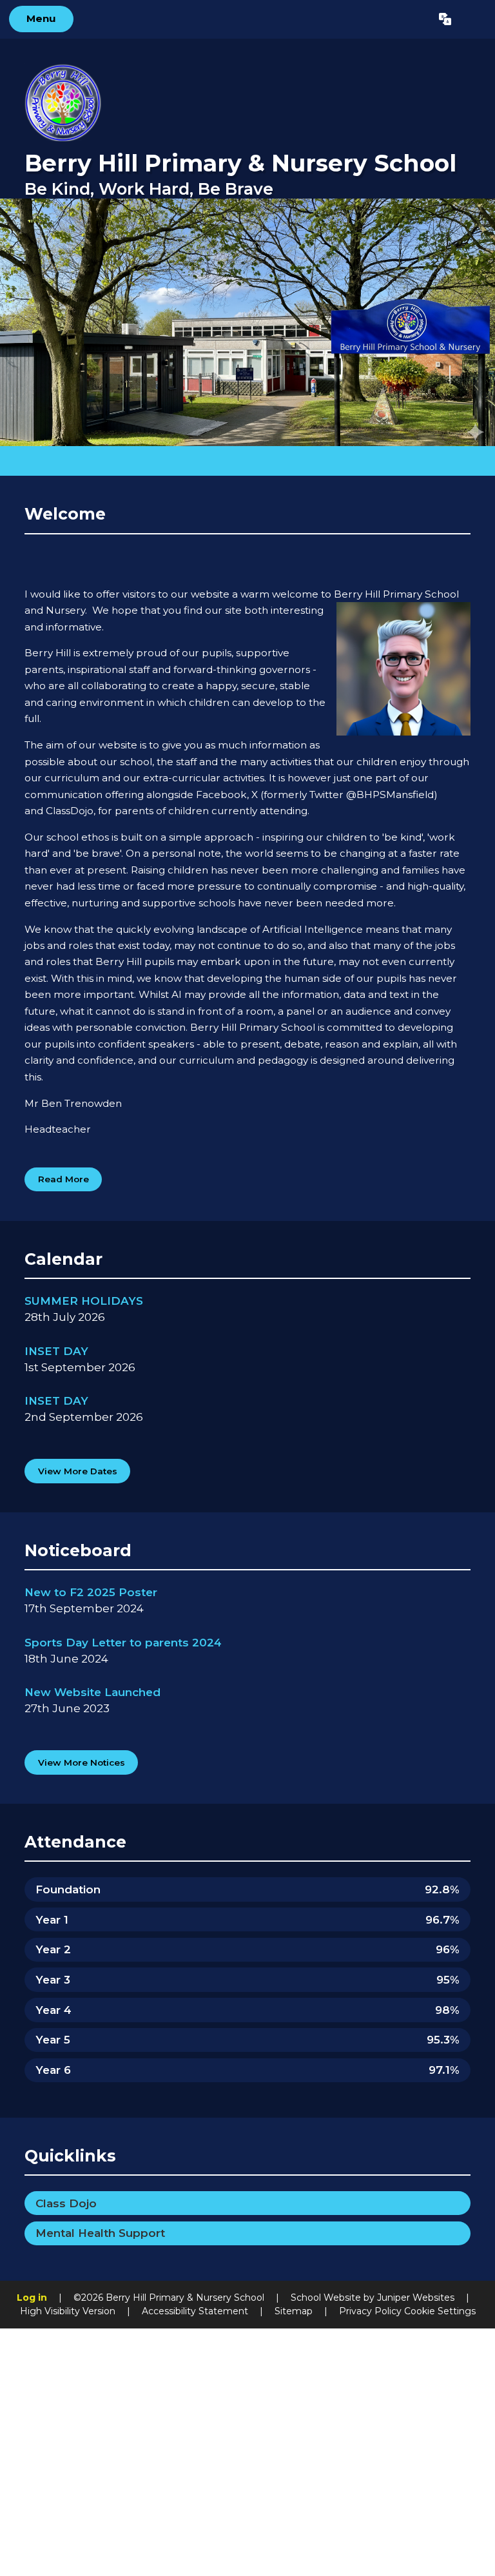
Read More (63, 1179)
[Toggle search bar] (473, 19)
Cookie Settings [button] (440, 2311)
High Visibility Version (68, 2311)
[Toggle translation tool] (445, 19)
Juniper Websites (416, 2298)
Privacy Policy (370, 2311)
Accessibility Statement (195, 2311)
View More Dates (78, 1471)
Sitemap (294, 2311)
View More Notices (82, 1762)
